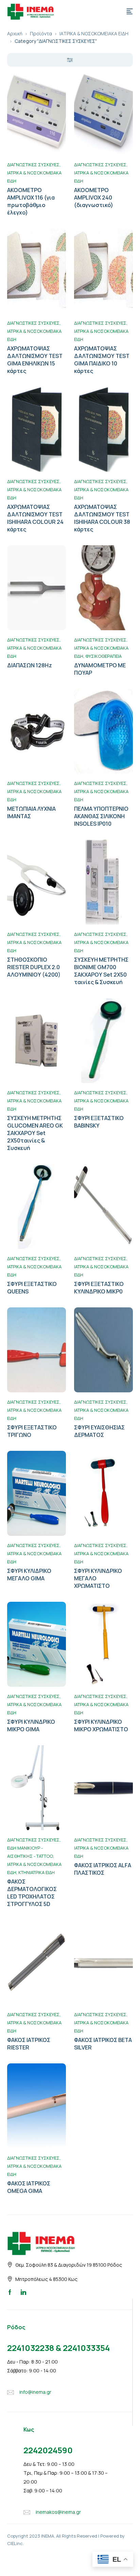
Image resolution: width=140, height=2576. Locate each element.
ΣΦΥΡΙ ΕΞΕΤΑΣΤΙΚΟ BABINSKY (99, 1122)
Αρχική (15, 33)
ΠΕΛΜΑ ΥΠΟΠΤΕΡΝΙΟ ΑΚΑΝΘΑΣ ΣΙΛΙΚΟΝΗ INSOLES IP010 (101, 816)
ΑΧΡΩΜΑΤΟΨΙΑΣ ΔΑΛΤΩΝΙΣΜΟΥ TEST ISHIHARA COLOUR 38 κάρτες (102, 518)
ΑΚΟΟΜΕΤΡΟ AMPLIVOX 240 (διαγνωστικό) (94, 198)
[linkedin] (23, 2292)
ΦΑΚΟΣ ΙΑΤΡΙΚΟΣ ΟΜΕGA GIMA (29, 2187)
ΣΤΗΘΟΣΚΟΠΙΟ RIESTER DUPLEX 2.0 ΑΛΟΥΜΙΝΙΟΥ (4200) (34, 967)
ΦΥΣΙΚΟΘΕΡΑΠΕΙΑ (103, 656)
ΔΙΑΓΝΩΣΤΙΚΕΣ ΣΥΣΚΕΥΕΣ (33, 165)
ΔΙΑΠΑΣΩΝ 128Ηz (30, 665)
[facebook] (10, 2292)
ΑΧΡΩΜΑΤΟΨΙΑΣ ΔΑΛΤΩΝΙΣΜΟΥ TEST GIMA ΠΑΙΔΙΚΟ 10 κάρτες (102, 360)
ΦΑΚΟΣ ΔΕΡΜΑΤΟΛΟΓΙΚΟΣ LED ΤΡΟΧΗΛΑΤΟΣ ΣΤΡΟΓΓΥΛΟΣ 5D (32, 1893)
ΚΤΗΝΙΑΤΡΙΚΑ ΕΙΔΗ (37, 1872)
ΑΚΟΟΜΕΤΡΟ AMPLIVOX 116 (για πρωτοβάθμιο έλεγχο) (31, 201)
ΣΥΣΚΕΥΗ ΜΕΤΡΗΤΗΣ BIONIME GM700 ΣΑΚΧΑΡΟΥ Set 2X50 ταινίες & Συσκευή (101, 971)
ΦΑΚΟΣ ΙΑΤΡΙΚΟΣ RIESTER (29, 2044)
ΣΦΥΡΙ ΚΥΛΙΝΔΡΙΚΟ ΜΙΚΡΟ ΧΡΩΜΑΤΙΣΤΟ (101, 1725)
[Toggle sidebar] (70, 60)
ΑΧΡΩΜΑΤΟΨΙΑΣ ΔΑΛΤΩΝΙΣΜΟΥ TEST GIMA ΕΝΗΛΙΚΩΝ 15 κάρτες (35, 360)
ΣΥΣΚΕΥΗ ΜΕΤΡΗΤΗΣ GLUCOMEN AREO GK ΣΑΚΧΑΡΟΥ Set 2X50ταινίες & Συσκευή (35, 1133)
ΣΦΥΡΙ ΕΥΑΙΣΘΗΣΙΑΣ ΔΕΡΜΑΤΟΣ (99, 1431)
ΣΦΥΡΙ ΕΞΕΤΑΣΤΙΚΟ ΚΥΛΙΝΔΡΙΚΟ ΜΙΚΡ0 (99, 1288)
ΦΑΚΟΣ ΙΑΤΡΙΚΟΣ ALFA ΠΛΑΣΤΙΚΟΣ (103, 1869)
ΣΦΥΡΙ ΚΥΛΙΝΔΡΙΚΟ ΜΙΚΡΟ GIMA (31, 1725)
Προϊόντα (41, 33)
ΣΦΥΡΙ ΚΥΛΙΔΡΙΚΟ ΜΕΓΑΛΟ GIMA (29, 1575)
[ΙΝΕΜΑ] (31, 11)
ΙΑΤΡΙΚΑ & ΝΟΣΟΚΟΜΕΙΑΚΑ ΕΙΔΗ (94, 33)
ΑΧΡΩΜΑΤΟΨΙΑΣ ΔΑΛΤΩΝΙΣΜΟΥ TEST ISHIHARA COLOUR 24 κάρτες (35, 518)
